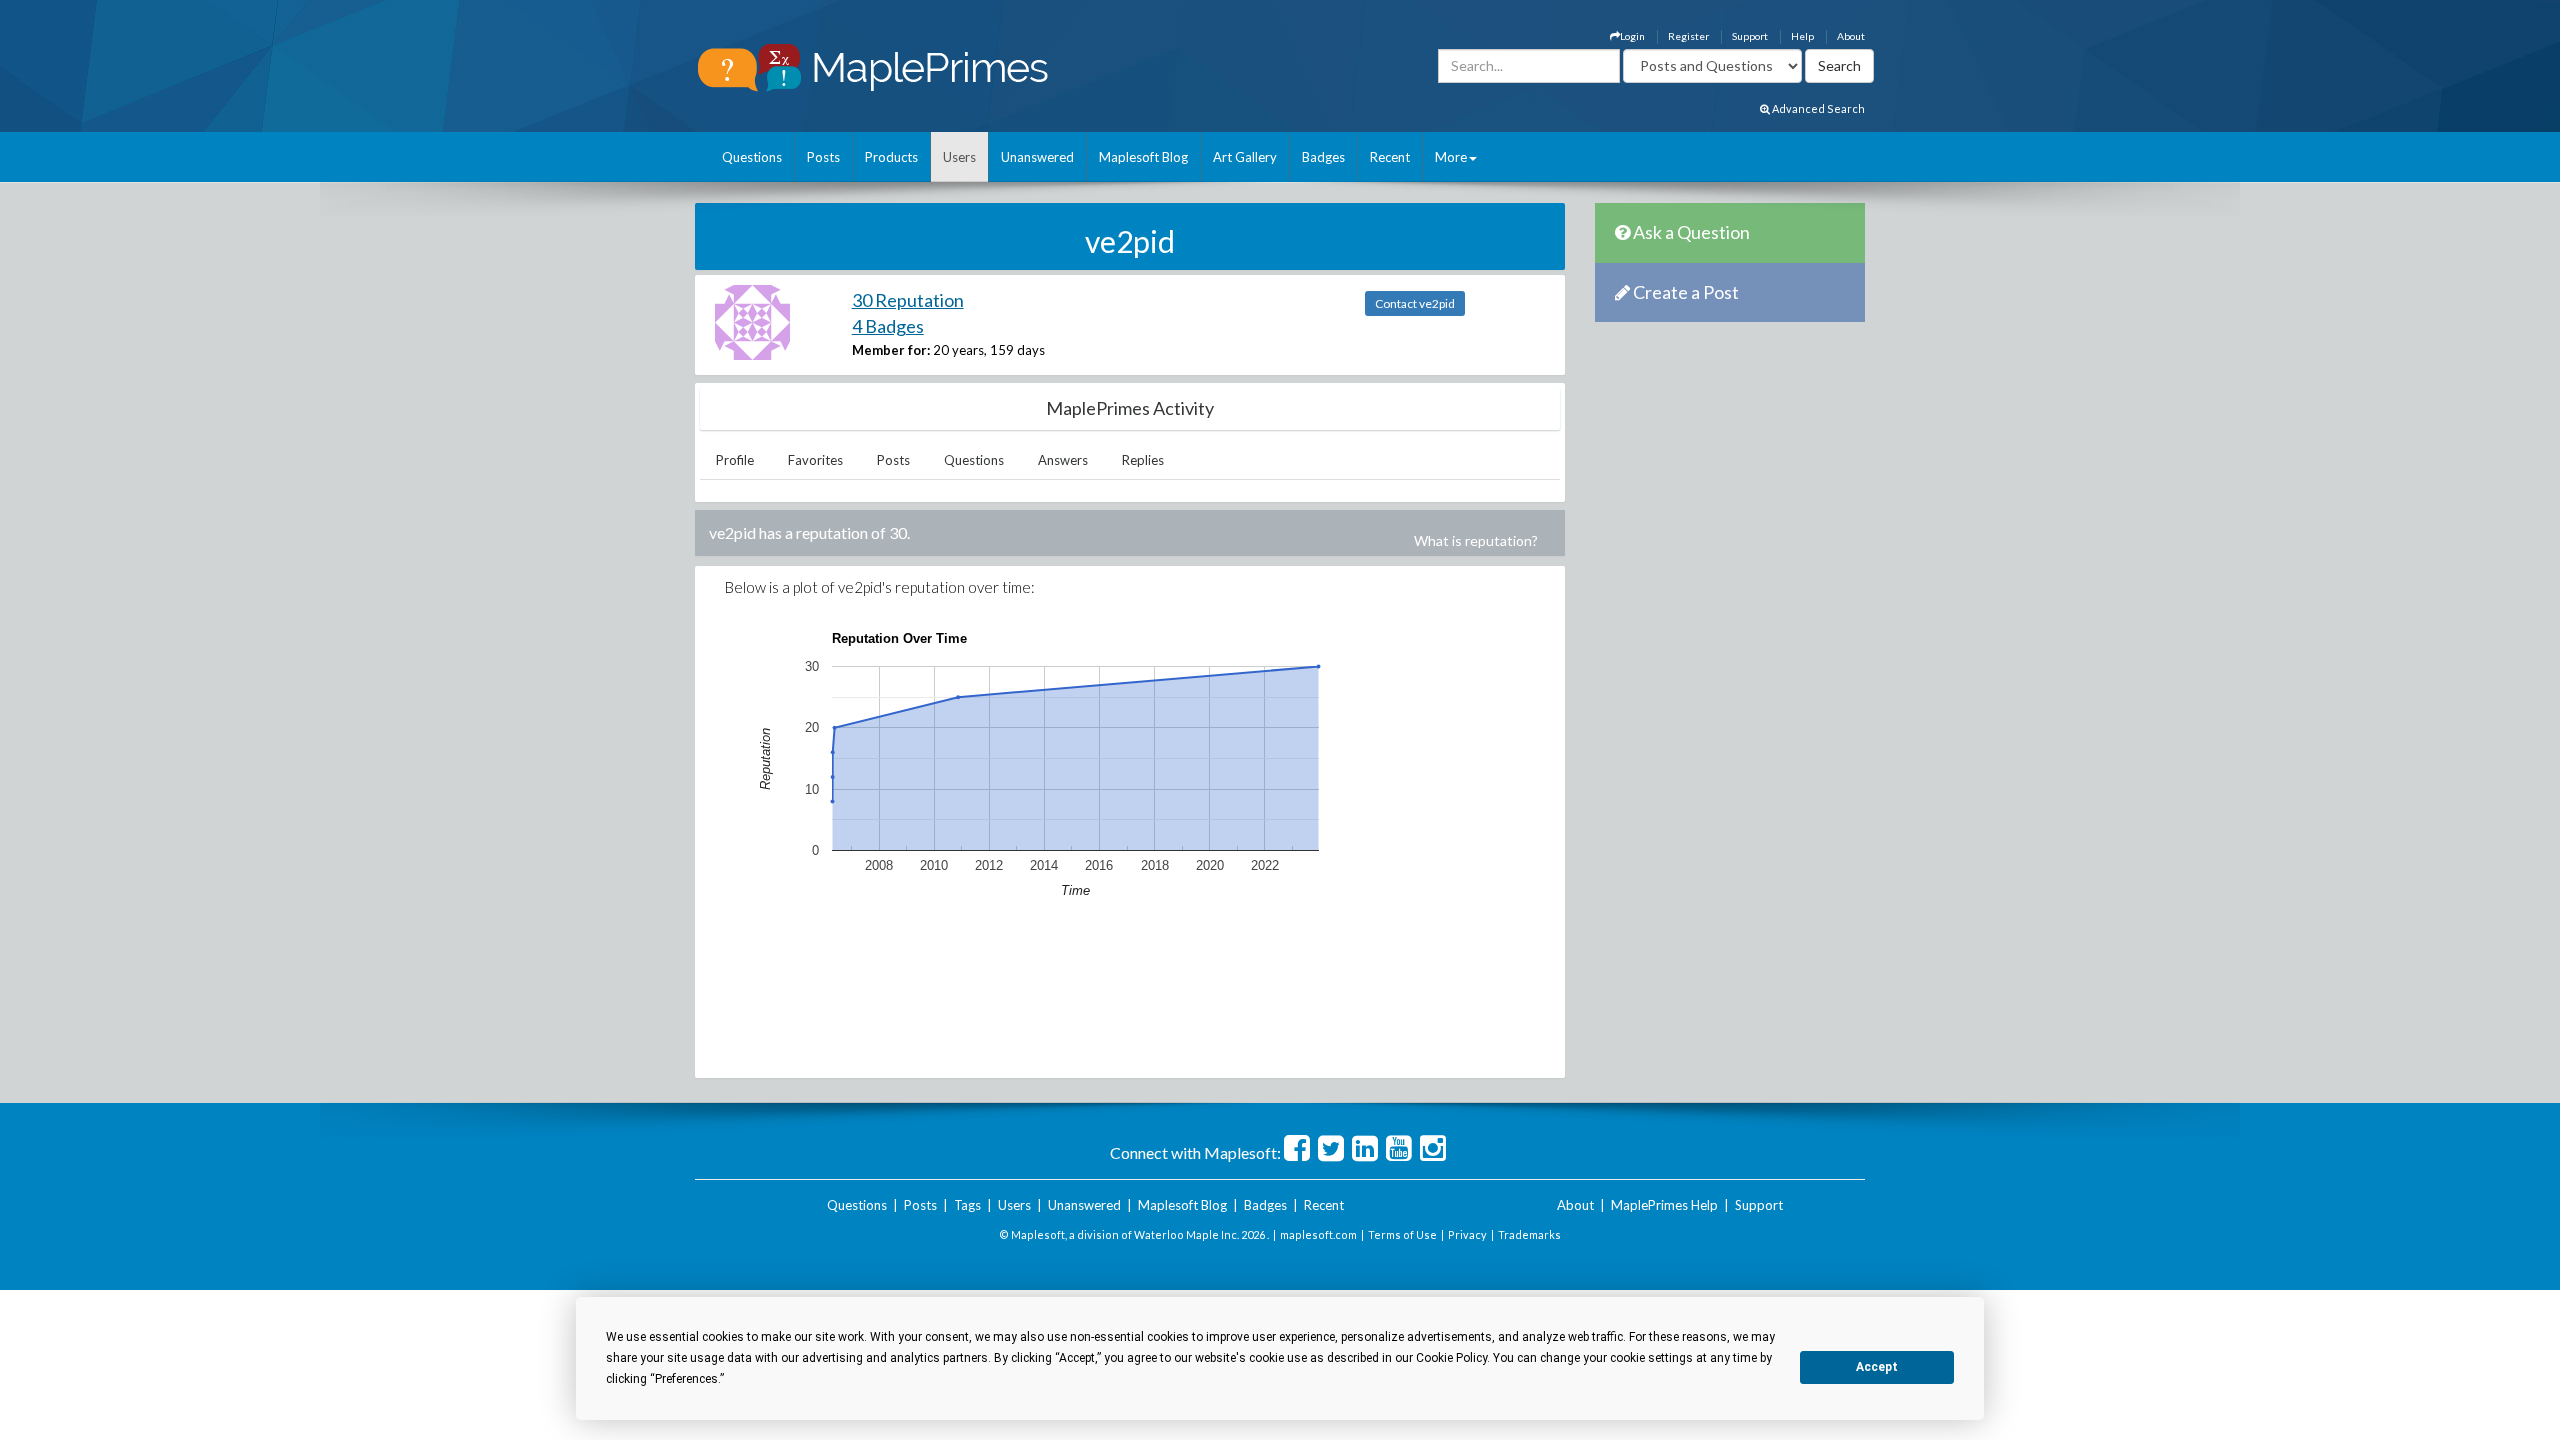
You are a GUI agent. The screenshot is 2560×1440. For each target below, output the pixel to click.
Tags (967, 1205)
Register (1688, 36)
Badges (1323, 157)
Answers (1063, 460)
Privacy (1467, 1234)
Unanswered (1037, 157)
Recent (1390, 157)
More (1451, 157)
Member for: (891, 350)
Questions (752, 157)
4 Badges (888, 326)
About (1851, 36)
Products (891, 157)
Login (1632, 36)
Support (1750, 36)
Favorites (815, 460)
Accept (1877, 1367)
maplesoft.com (1318, 1234)
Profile (735, 460)
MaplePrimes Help (1664, 1205)
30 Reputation (908, 300)
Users (959, 157)
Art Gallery (1245, 157)
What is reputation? (1476, 540)
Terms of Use (1402, 1234)
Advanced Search (1817, 108)
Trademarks (1529, 1234)
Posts (823, 157)
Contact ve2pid (1415, 303)
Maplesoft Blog (1143, 157)
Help (1802, 36)
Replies (1143, 460)
